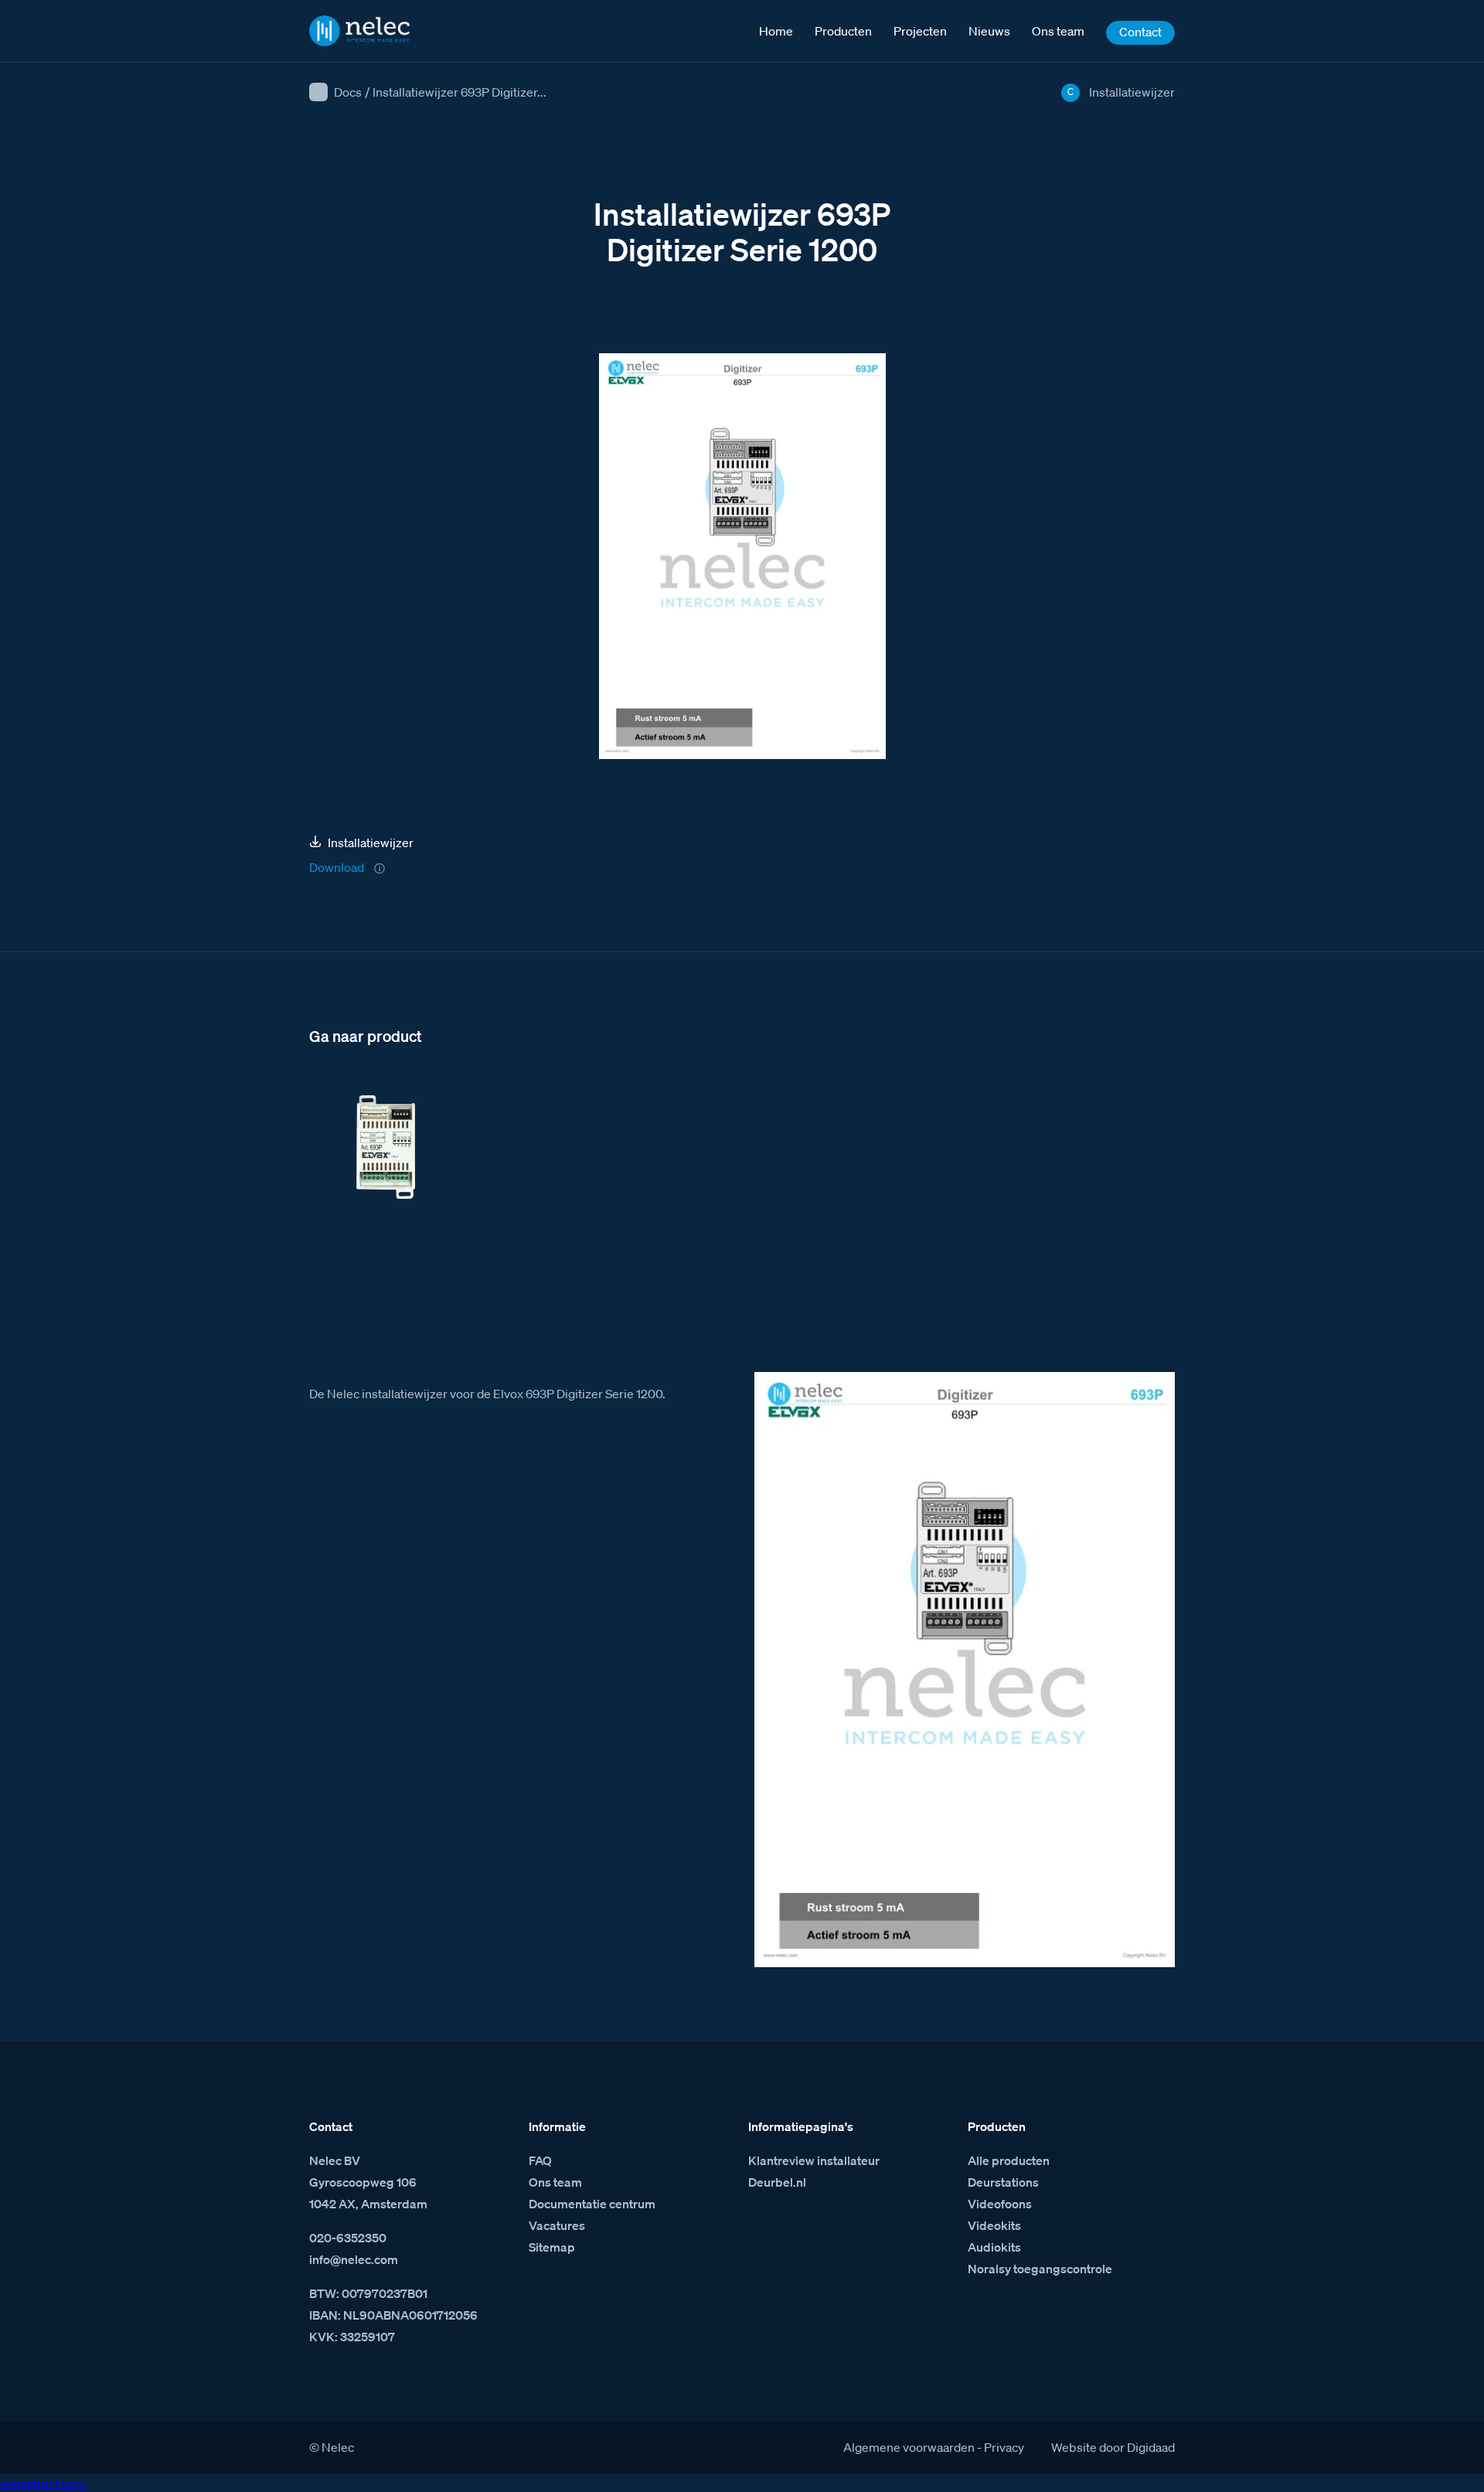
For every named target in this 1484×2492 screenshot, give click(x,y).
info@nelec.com (354, 2259)
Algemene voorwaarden (909, 2447)
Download (337, 867)
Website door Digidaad (1113, 2447)
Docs (348, 92)
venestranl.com (43, 2483)
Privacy (1004, 2447)
